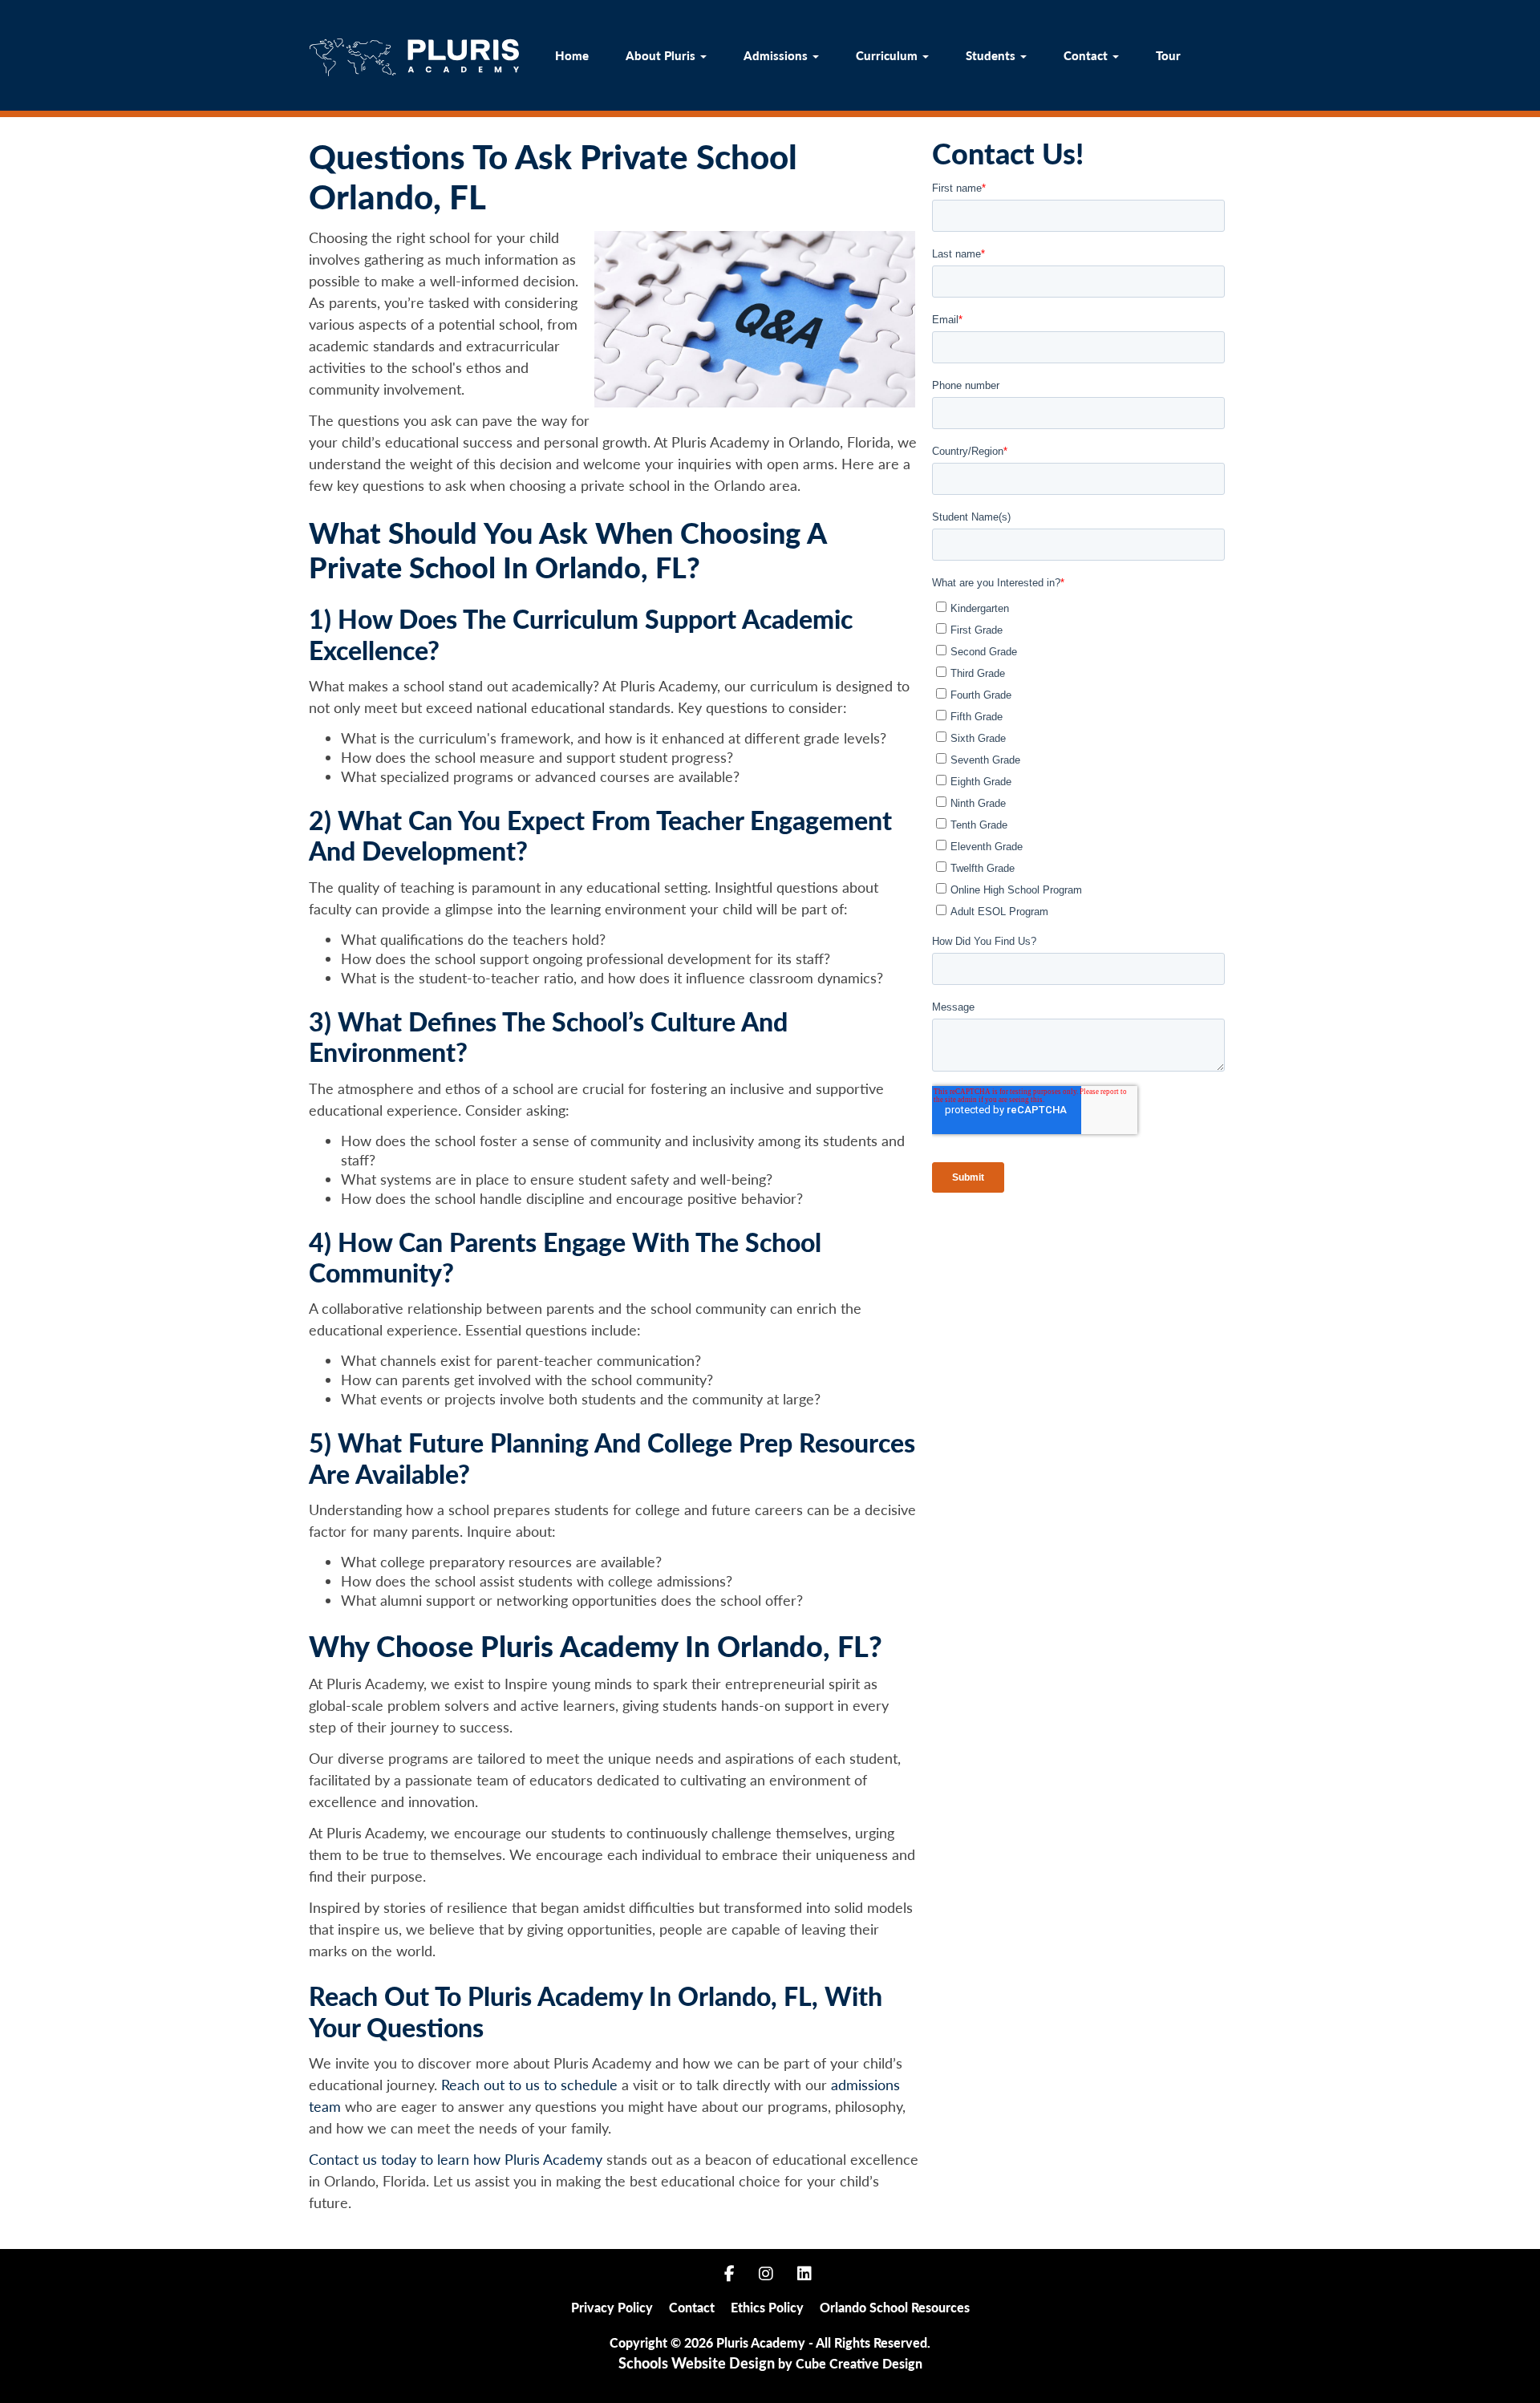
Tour (1168, 55)
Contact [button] (1087, 55)
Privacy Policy (612, 2307)
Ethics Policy (767, 2307)
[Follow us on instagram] (766, 2271)
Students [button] (992, 55)
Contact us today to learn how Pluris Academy (456, 2159)
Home (572, 55)
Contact (692, 2307)
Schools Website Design (697, 2363)
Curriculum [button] (888, 55)
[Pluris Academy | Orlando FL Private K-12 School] (414, 58)
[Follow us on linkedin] (804, 2271)
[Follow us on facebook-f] (729, 2271)
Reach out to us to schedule (529, 2085)
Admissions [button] (777, 55)
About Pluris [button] (662, 55)
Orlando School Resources (895, 2307)
